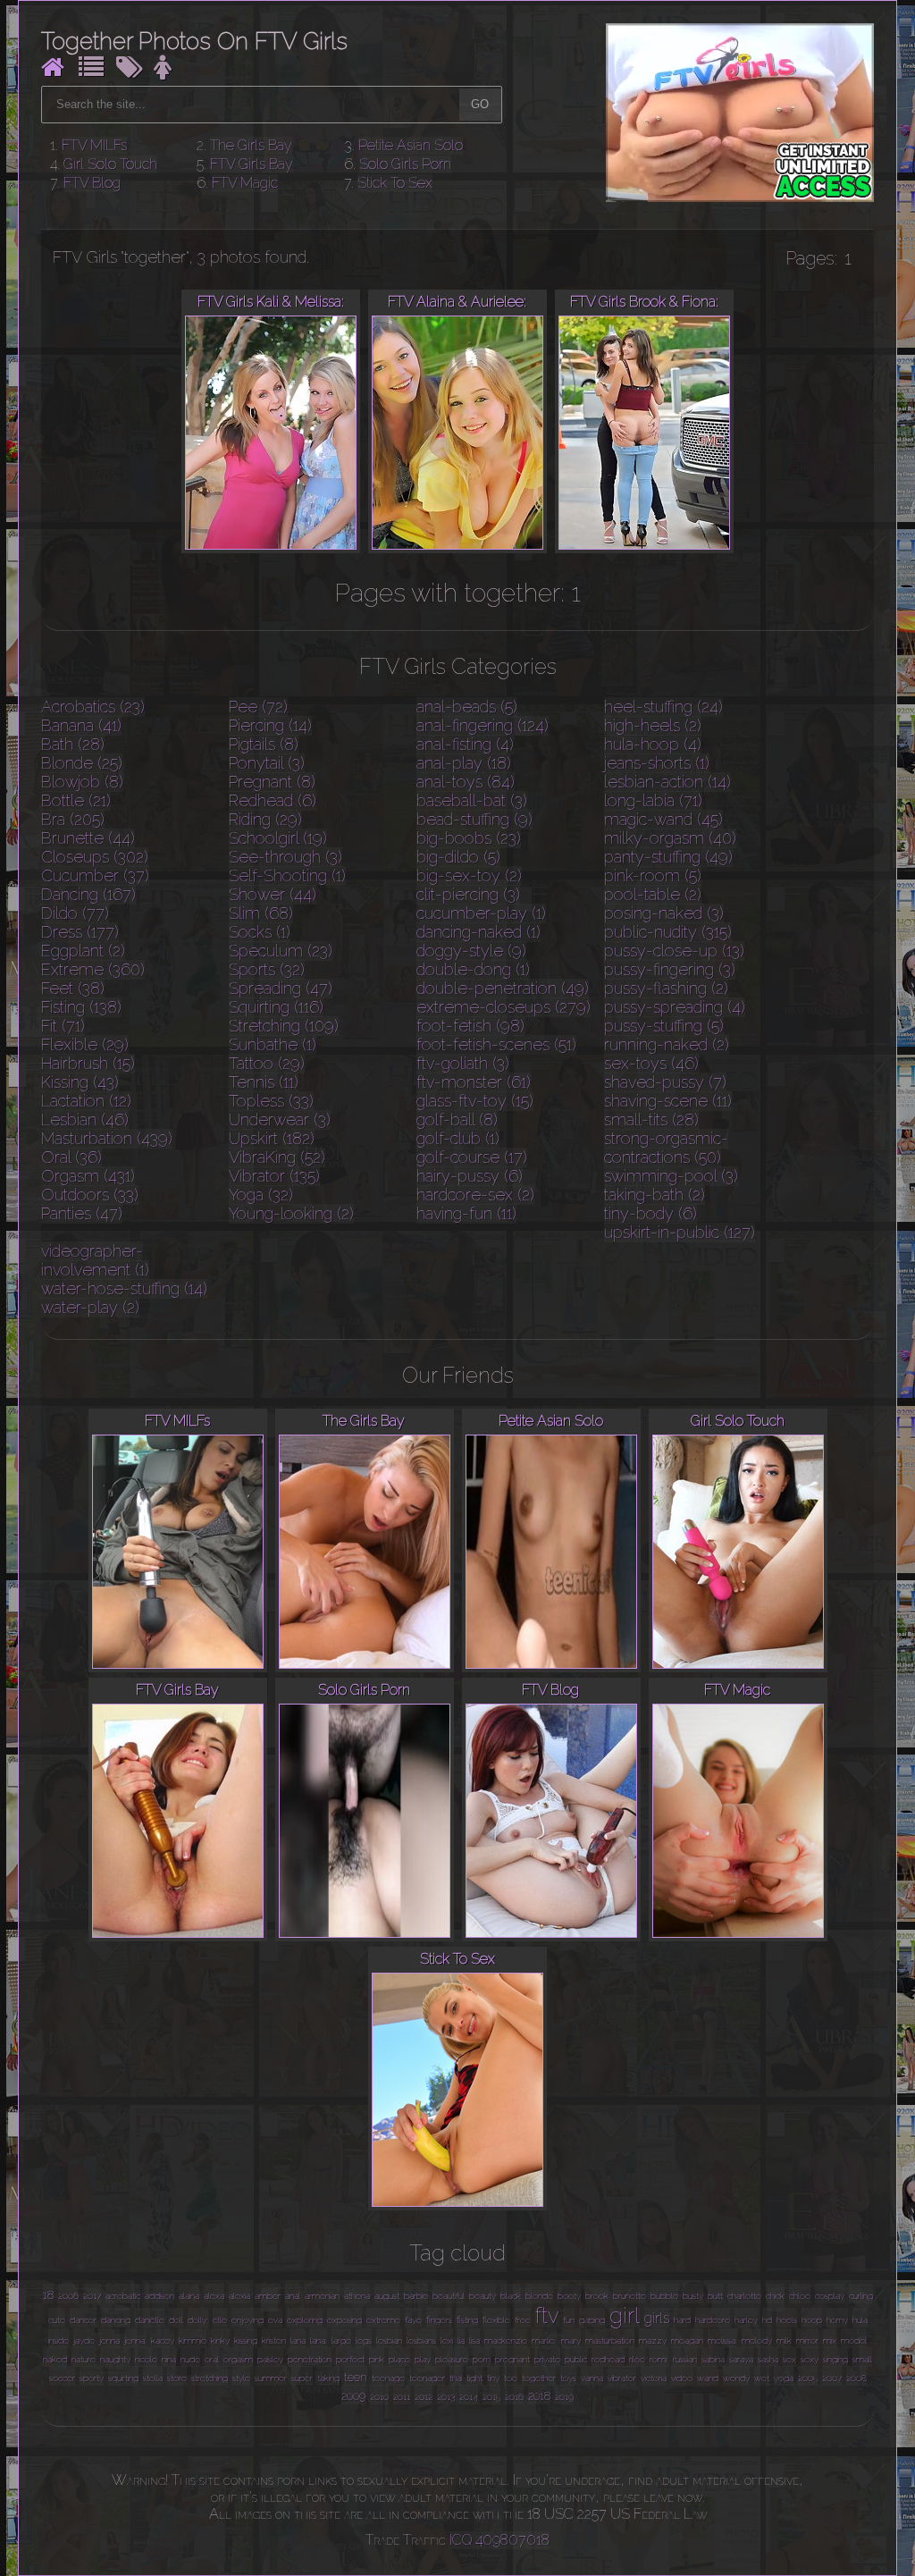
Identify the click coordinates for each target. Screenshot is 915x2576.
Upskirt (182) (272, 1138)
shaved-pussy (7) (665, 1082)
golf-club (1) (458, 1138)
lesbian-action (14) (667, 782)
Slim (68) (261, 913)
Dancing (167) (88, 894)
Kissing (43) (80, 1082)
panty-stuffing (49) (668, 857)
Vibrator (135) (274, 1176)
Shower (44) (273, 894)
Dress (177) (80, 932)
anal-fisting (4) (465, 744)
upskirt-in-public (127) (680, 1232)
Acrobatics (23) (93, 707)
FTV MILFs (94, 145)
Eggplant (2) (83, 951)
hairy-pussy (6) (470, 1176)
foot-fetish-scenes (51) (496, 1044)
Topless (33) (271, 1101)
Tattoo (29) (267, 1063)
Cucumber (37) (95, 876)
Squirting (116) (276, 1007)
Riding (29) (265, 819)
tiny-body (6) (651, 1213)
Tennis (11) (264, 1082)
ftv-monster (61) (474, 1082)
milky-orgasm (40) (670, 838)
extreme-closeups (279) (504, 1007)
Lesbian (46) (85, 1120)
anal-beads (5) (467, 707)
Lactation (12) (86, 1101)
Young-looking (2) (291, 1213)
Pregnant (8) (272, 782)
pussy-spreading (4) (675, 1007)
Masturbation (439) (107, 1138)
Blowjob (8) (82, 782)
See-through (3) (285, 857)
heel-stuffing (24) (663, 707)
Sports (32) (267, 969)
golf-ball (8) (457, 1120)
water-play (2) (90, 1307)
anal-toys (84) (466, 782)
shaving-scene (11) (668, 1101)
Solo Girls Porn (405, 164)
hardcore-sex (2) (475, 1195)
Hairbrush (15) (88, 1063)
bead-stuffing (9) (474, 819)
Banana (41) (81, 725)
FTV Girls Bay (252, 164)
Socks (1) (260, 932)
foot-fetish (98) (470, 1026)
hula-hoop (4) (653, 744)
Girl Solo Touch (110, 164)
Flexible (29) (85, 1044)
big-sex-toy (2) (469, 876)
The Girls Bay (251, 145)
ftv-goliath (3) (463, 1063)
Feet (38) (73, 988)
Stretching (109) (284, 1026)
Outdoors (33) (90, 1195)
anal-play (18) (464, 763)
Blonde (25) (82, 763)
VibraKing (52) (277, 1157)
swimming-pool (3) (671, 1176)
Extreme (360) (93, 969)
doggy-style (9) (471, 951)
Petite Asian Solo (411, 145)
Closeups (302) (95, 857)
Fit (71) (63, 1026)
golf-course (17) (472, 1157)
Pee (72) (258, 707)
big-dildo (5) (458, 857)
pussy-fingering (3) (670, 969)
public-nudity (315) (668, 932)
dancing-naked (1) (478, 932)
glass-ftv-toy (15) (475, 1101)
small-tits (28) (651, 1120)
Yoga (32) (261, 1195)
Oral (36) (71, 1157)
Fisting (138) (81, 1007)
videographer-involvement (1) (95, 1260)
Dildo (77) (75, 913)
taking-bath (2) (655, 1195)
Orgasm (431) (88, 1176)
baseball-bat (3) (472, 800)
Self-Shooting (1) (287, 876)
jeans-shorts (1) (657, 763)
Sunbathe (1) (273, 1044)
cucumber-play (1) (481, 913)
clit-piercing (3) (468, 894)
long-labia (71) (653, 800)
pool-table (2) (653, 894)
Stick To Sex (395, 183)
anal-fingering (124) (483, 725)
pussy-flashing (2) (666, 988)
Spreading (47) (281, 988)
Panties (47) (82, 1213)
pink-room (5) (653, 876)
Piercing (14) (270, 725)
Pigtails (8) (264, 744)
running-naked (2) (667, 1044)
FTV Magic (245, 183)
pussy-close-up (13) (674, 951)
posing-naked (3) (664, 913)
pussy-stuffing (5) (664, 1026)
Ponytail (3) (267, 763)
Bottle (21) (76, 800)
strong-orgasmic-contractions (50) (666, 1148)
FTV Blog (92, 183)
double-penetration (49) (503, 988)
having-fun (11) (466, 1213)
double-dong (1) (473, 969)
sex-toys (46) (651, 1063)
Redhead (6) (273, 800)
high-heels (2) (653, 725)
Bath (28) (73, 744)
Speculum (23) (281, 951)
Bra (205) (73, 819)
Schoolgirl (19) (278, 838)
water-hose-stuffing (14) (124, 1288)
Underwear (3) (280, 1120)
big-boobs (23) (469, 838)
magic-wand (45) (663, 819)
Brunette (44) (88, 838)
